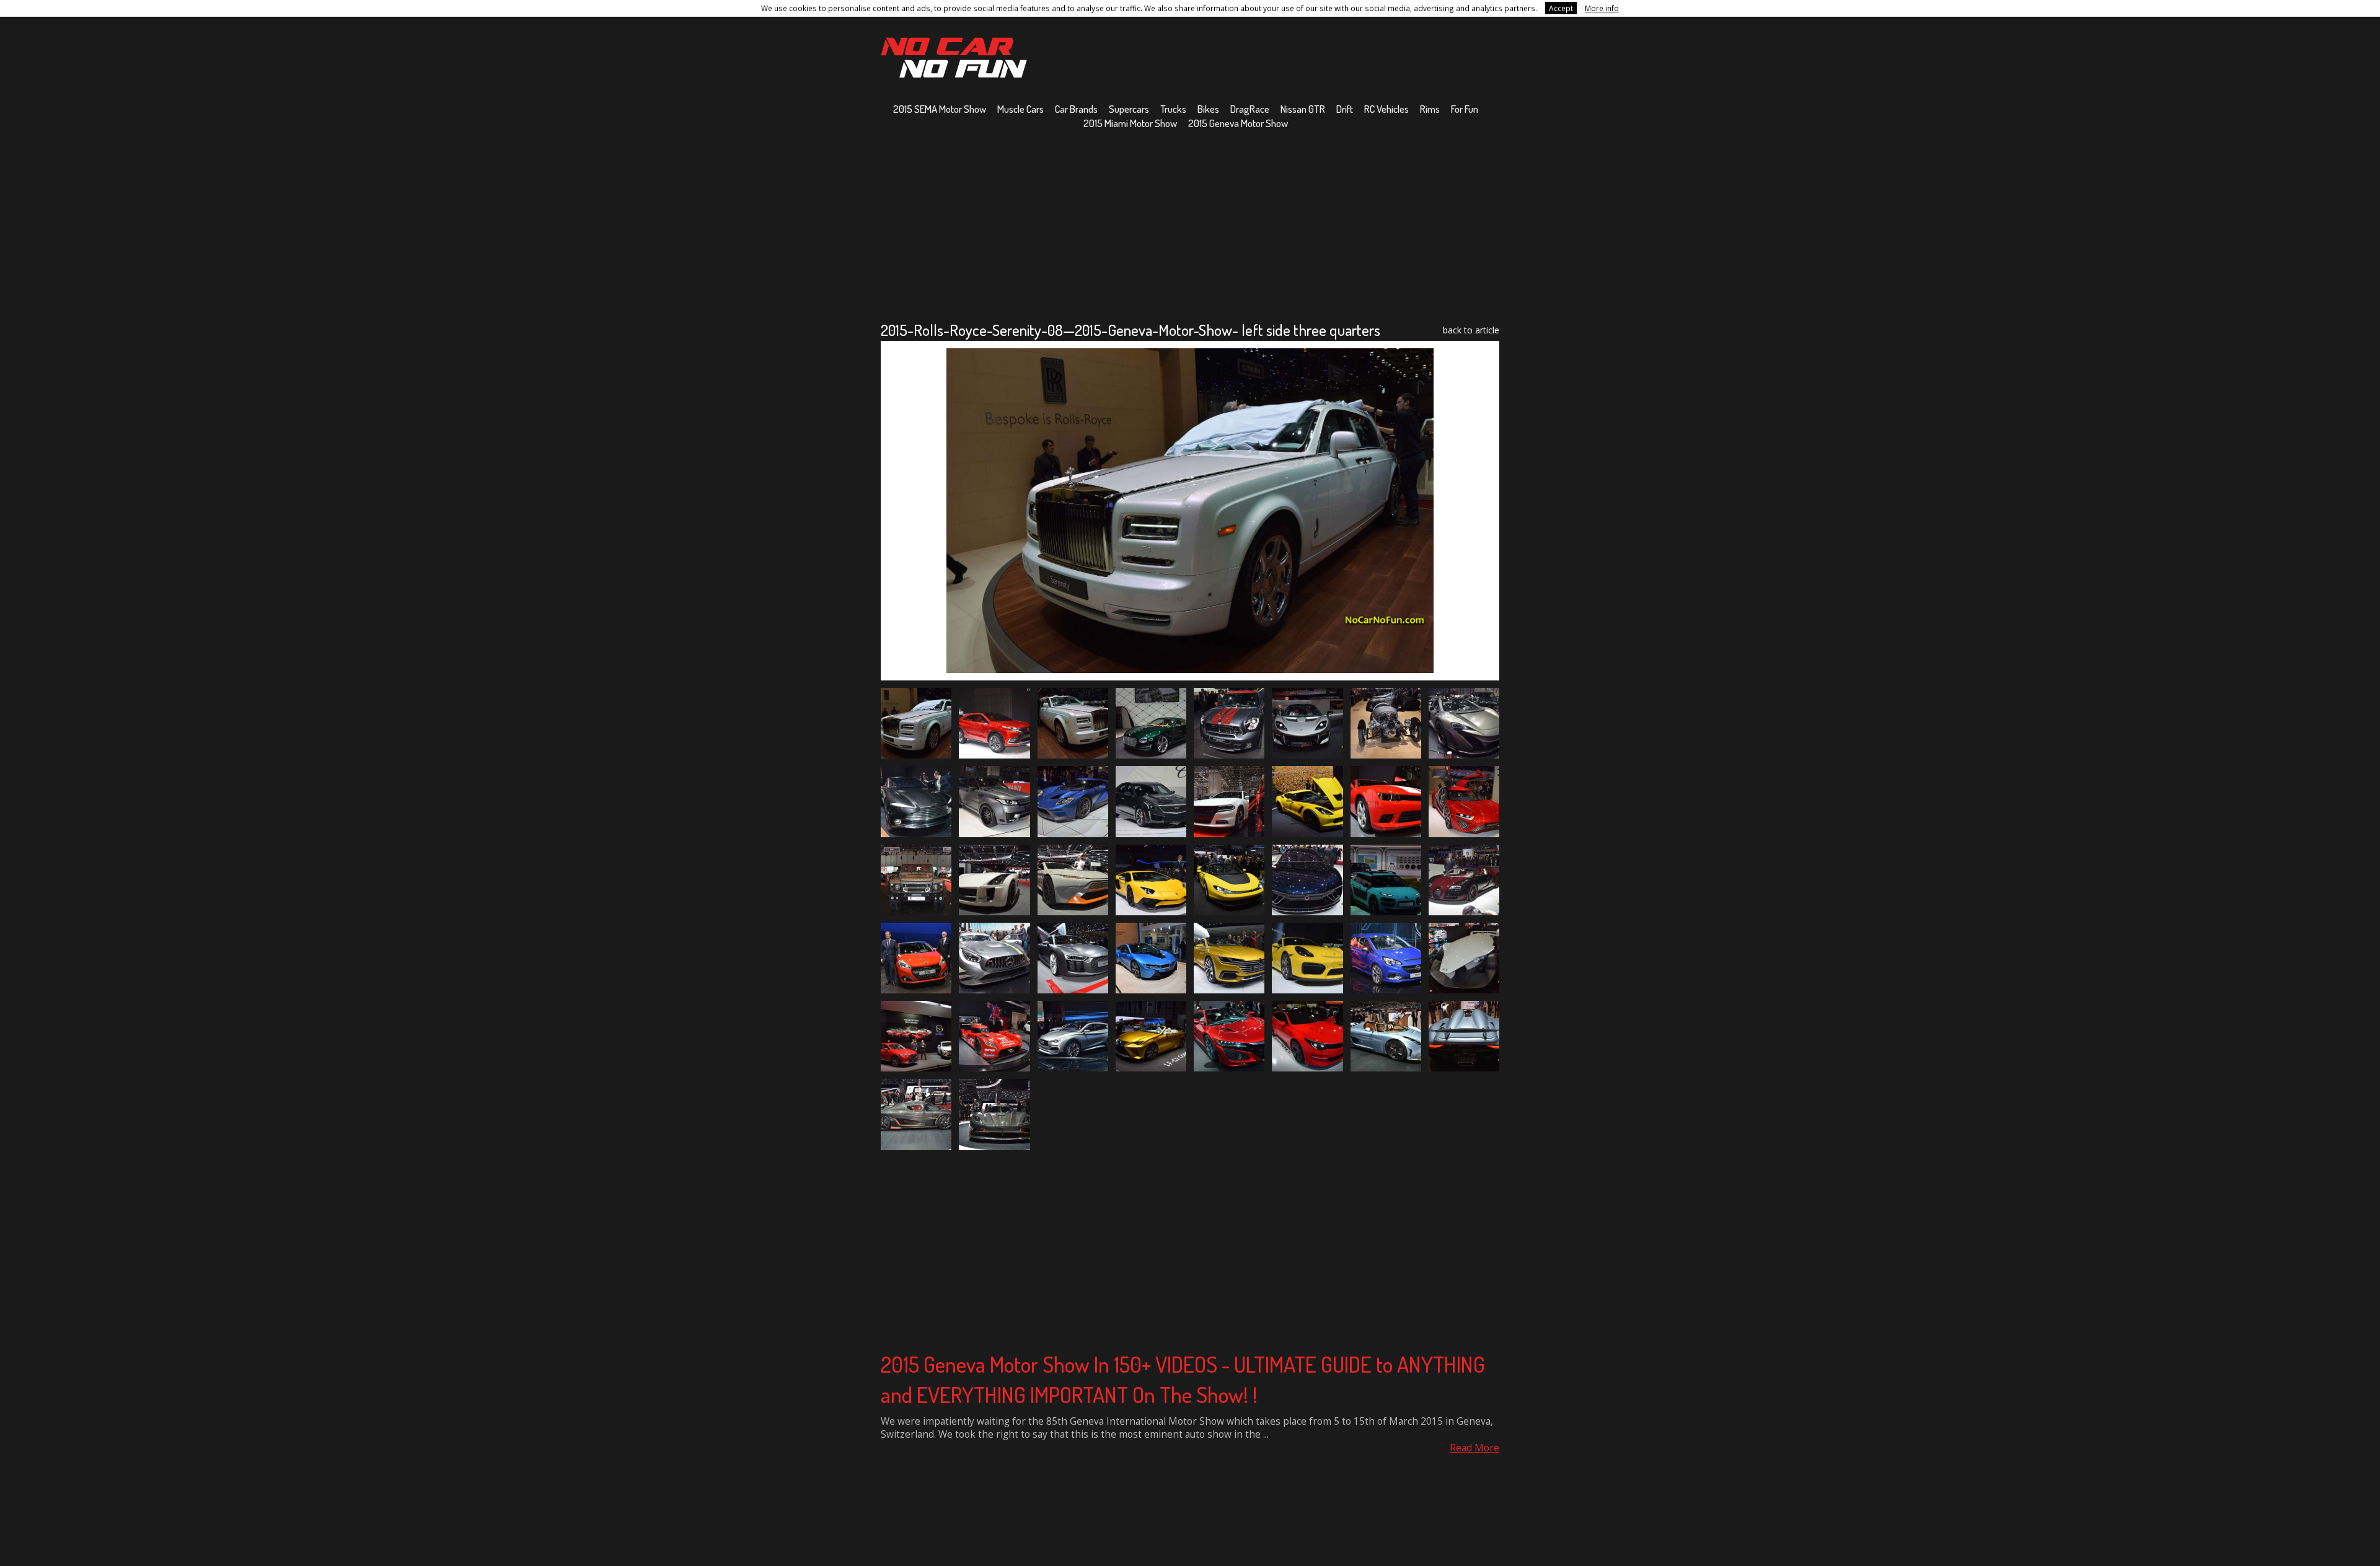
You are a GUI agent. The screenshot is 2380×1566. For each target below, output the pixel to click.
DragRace (1250, 109)
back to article (1471, 330)
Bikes (1208, 109)
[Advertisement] (1190, 225)
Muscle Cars (1020, 109)
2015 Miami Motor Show (1130, 123)
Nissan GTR (1303, 109)
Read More (1474, 1448)
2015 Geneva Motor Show (1238, 123)
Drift (1345, 109)
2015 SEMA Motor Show (940, 109)
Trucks (1173, 109)
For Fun (1465, 109)
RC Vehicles (1386, 109)
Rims (1430, 109)
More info (1602, 8)
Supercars (1129, 109)
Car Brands (1076, 109)
